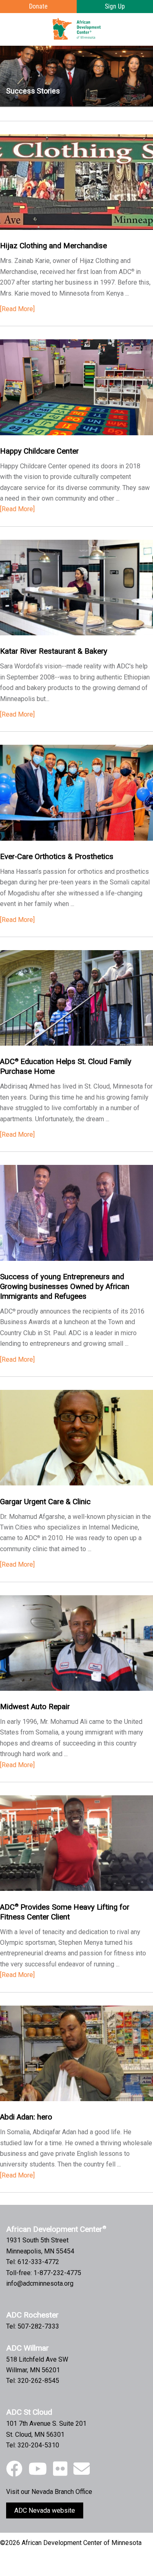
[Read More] (17, 309)
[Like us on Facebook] (14, 2469)
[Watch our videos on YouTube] (38, 2469)
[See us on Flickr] (60, 2469)
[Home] (77, 29)
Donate (38, 6)
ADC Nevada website (45, 2510)
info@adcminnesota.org (40, 2283)
